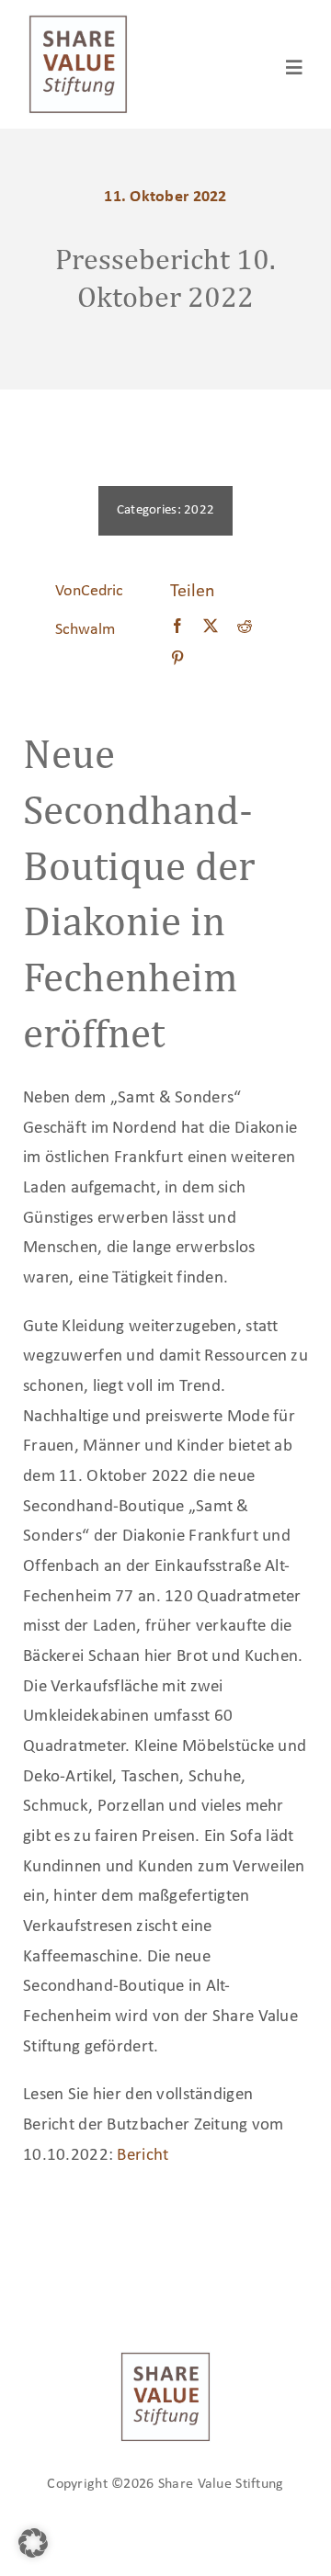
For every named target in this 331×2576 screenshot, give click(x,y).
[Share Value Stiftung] (78, 23)
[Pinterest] (177, 660)
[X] (211, 627)
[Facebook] (177, 627)
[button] (33, 2543)
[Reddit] (245, 627)
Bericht (143, 2156)
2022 (199, 510)
